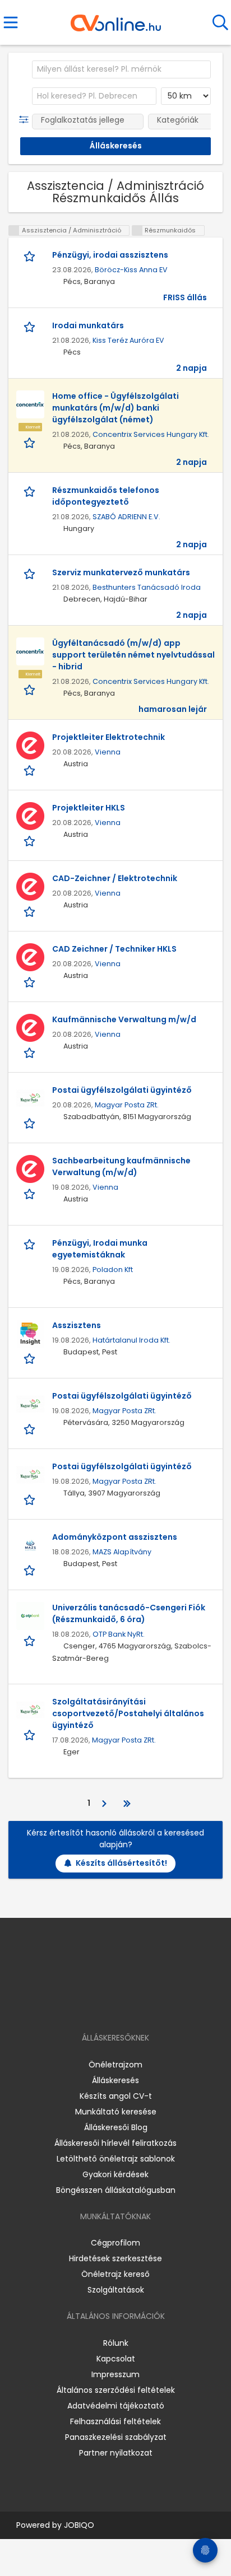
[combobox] (121, 69)
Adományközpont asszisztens (115, 1537)
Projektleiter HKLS (89, 808)
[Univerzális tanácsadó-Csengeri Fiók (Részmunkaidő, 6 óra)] (30, 1616)
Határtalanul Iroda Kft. (131, 1340)
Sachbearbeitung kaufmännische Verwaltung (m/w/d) (121, 1166)
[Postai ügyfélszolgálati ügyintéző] (30, 1098)
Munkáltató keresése (116, 2112)
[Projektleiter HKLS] (30, 816)
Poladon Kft (113, 1270)
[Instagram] (108, 2006)
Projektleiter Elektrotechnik (108, 737)
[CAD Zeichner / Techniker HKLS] (30, 957)
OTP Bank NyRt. (119, 1634)
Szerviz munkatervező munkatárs (121, 572)
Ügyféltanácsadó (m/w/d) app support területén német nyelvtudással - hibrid (133, 655)
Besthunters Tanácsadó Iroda (147, 587)
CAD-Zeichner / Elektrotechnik (115, 878)
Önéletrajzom (115, 2065)
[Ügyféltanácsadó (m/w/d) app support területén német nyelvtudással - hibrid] (30, 651)
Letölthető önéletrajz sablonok (116, 2159)
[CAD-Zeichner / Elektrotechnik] (30, 887)
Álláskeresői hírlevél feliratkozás (115, 2143)
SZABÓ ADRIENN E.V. (126, 517)
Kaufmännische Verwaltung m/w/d (124, 1019)
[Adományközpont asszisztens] (30, 1545)
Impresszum (115, 2374)
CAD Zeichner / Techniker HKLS (114, 949)
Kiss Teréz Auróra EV (128, 340)
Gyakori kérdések (115, 2174)
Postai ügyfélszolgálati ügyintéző (122, 1090)
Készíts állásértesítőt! (121, 1863)
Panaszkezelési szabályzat (116, 2437)
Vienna (108, 752)
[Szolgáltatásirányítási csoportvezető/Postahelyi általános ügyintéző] (30, 1710)
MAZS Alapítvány (122, 1552)
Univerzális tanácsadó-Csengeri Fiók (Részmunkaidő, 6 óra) (129, 1613)
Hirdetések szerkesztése (115, 2258)
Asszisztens (77, 1325)
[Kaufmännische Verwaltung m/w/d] (30, 1028)
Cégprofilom (115, 2243)
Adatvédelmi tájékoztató (116, 2406)
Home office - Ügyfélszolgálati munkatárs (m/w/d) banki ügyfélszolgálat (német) (115, 408)
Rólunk (116, 2343)
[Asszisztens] (30, 1334)
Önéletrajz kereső (115, 2274)
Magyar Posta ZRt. (127, 1105)
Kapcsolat (116, 2359)
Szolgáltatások (116, 2290)
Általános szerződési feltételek (116, 2390)
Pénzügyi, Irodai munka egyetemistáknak (100, 1249)
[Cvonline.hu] (116, 19)
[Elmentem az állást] (31, 256)
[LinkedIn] (127, 2006)
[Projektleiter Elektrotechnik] (30, 746)
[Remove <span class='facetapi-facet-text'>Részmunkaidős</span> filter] (137, 230)
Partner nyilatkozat (116, 2453)
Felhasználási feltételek (115, 2421)
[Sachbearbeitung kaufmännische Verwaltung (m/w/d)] (30, 1169)
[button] (26, 120)
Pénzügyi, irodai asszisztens (110, 255)
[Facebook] (90, 2006)
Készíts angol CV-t (116, 2096)
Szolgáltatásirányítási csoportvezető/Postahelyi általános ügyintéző (128, 1713)
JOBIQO (79, 2525)
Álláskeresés (115, 2080)
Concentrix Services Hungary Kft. (151, 434)
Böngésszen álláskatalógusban (116, 2190)
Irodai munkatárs (88, 325)
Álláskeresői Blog (116, 2127)
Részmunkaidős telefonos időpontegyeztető (106, 496)
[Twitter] (144, 2006)
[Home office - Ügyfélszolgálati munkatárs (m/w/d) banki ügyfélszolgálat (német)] (30, 404)
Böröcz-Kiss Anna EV (131, 270)
